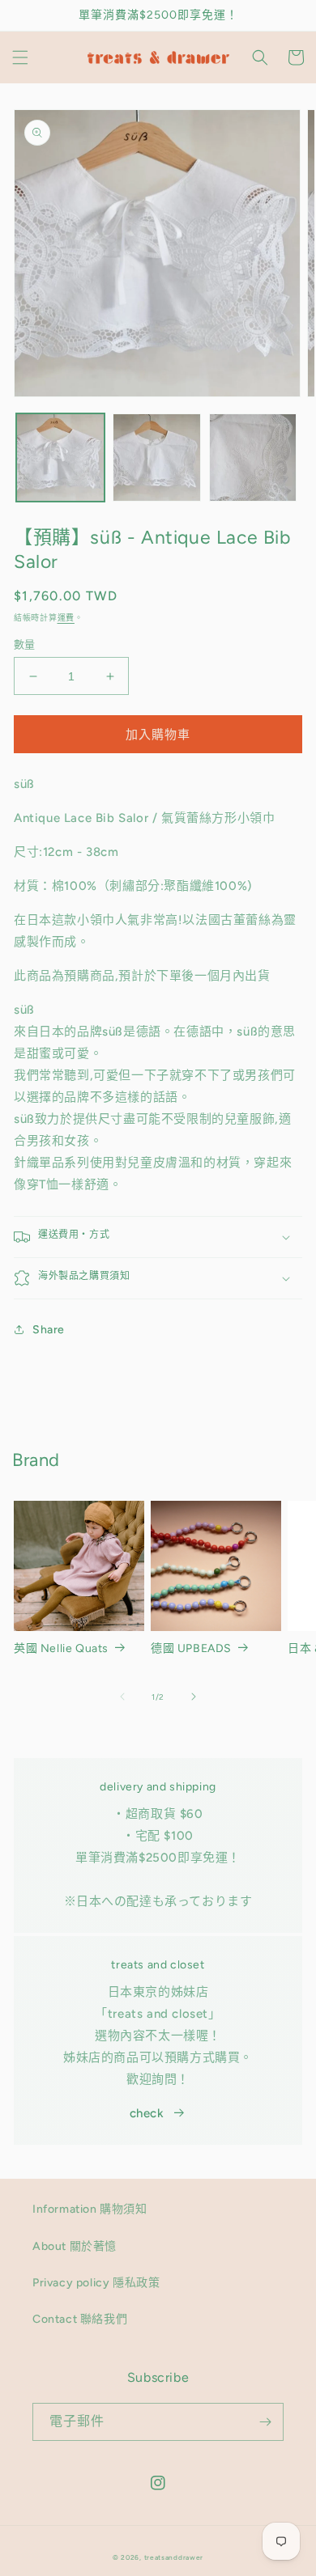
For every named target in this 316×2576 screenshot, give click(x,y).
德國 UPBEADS (191, 1648)
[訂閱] (265, 2422)
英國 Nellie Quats (61, 1648)
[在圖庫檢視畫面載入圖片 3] (253, 458)
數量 (25, 644)
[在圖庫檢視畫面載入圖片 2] (157, 458)
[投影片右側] (194, 1697)
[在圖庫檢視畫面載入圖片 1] (60, 458)
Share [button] (49, 1330)
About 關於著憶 (75, 2246)
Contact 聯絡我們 (80, 2319)
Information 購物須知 (90, 2209)
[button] (20, 57)
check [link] (147, 2113)
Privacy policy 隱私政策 (96, 2283)
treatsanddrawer (174, 2557)
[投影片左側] (122, 1697)
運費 (66, 618)
